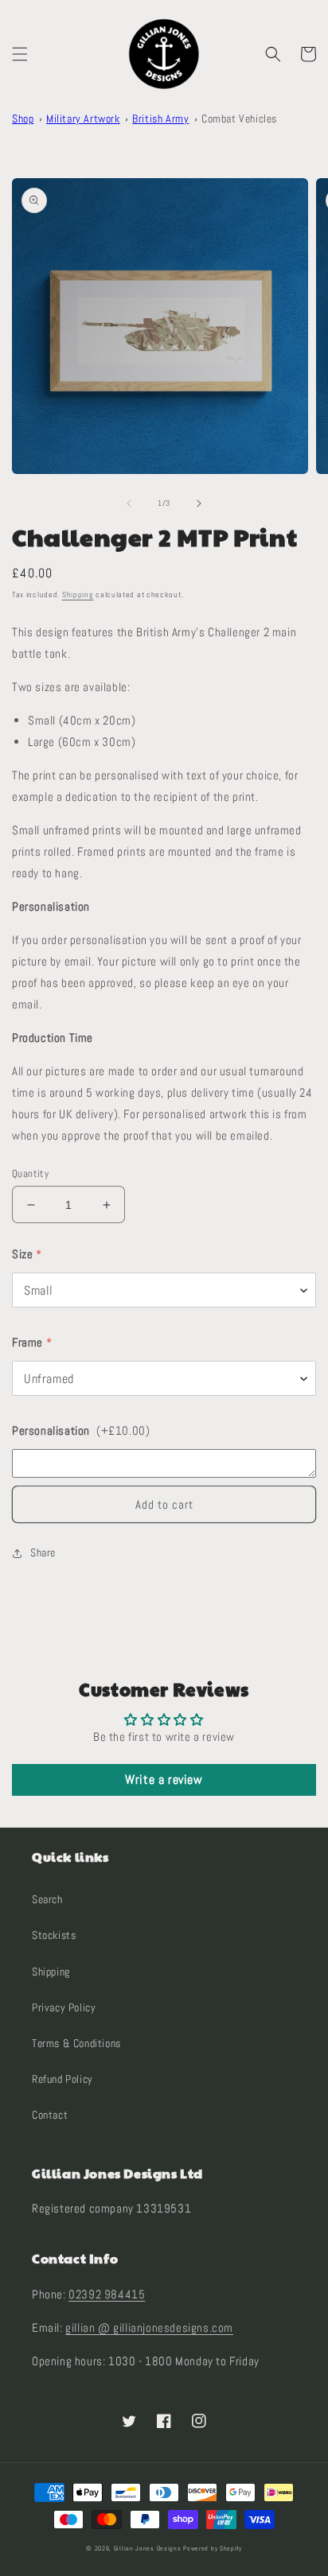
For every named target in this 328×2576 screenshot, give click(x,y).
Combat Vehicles (239, 119)
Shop (23, 119)
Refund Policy (62, 2079)
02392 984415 (107, 2294)
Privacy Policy (64, 2007)
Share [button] (43, 1552)
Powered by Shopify (213, 2548)
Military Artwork (83, 119)
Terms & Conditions (76, 2043)
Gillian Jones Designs (148, 2548)
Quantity (30, 1173)
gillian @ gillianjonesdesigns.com (149, 2327)
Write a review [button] (164, 1779)
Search (47, 1899)
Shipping (78, 594)
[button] (20, 54)
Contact (50, 2115)
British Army (160, 119)
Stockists (54, 1935)
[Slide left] (129, 503)
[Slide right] (199, 503)
